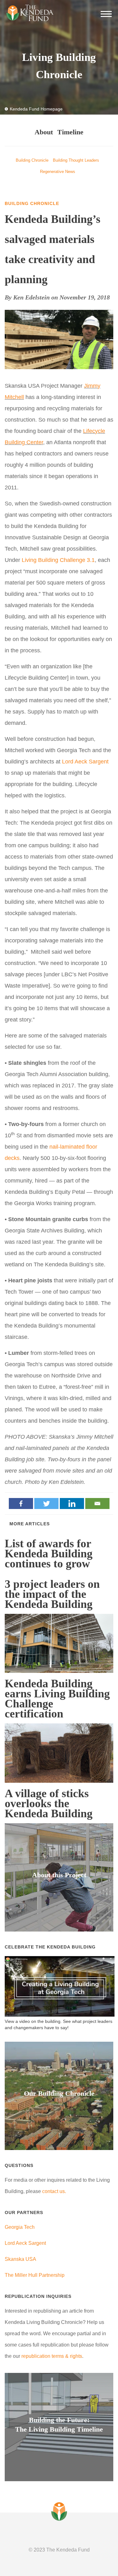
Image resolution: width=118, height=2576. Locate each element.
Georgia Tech (20, 2227)
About (44, 132)
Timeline (70, 132)
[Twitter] (46, 1504)
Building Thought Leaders (76, 160)
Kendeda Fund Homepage (36, 109)
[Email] (97, 1504)
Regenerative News (58, 172)
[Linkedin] (72, 1504)
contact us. (54, 2191)
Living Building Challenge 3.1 (57, 560)
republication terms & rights (52, 2356)
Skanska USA (20, 2259)
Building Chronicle (32, 160)
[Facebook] (21, 1504)
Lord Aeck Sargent (85, 762)
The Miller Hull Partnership (35, 2275)
